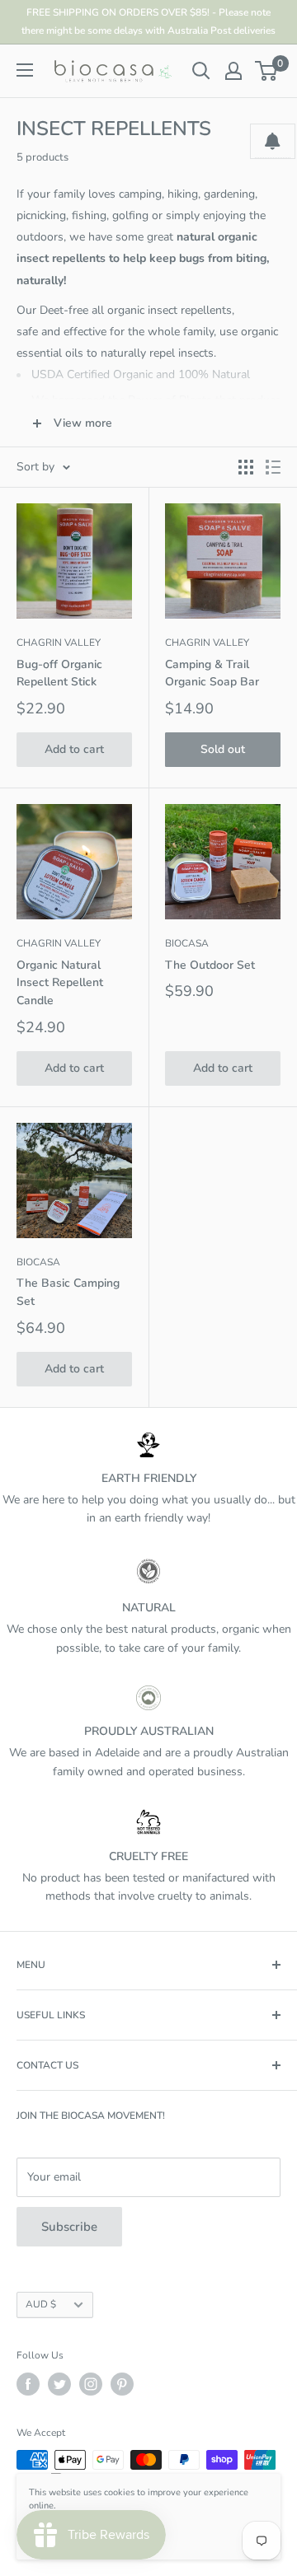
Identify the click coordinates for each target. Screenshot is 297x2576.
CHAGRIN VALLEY (59, 643)
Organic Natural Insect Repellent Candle (60, 983)
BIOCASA (187, 943)
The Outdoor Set (210, 965)
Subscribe (69, 2227)
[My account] (233, 71)
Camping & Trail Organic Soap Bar (212, 673)
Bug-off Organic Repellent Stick (59, 673)
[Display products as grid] (246, 467)
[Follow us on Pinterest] (122, 2384)
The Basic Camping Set (68, 1292)
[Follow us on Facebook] (28, 2384)
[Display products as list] (273, 467)
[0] (267, 71)
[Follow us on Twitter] (59, 2384)
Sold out (223, 749)
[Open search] (201, 71)
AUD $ (41, 2304)
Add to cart (74, 749)
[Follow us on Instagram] (91, 2384)
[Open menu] (25, 70)
